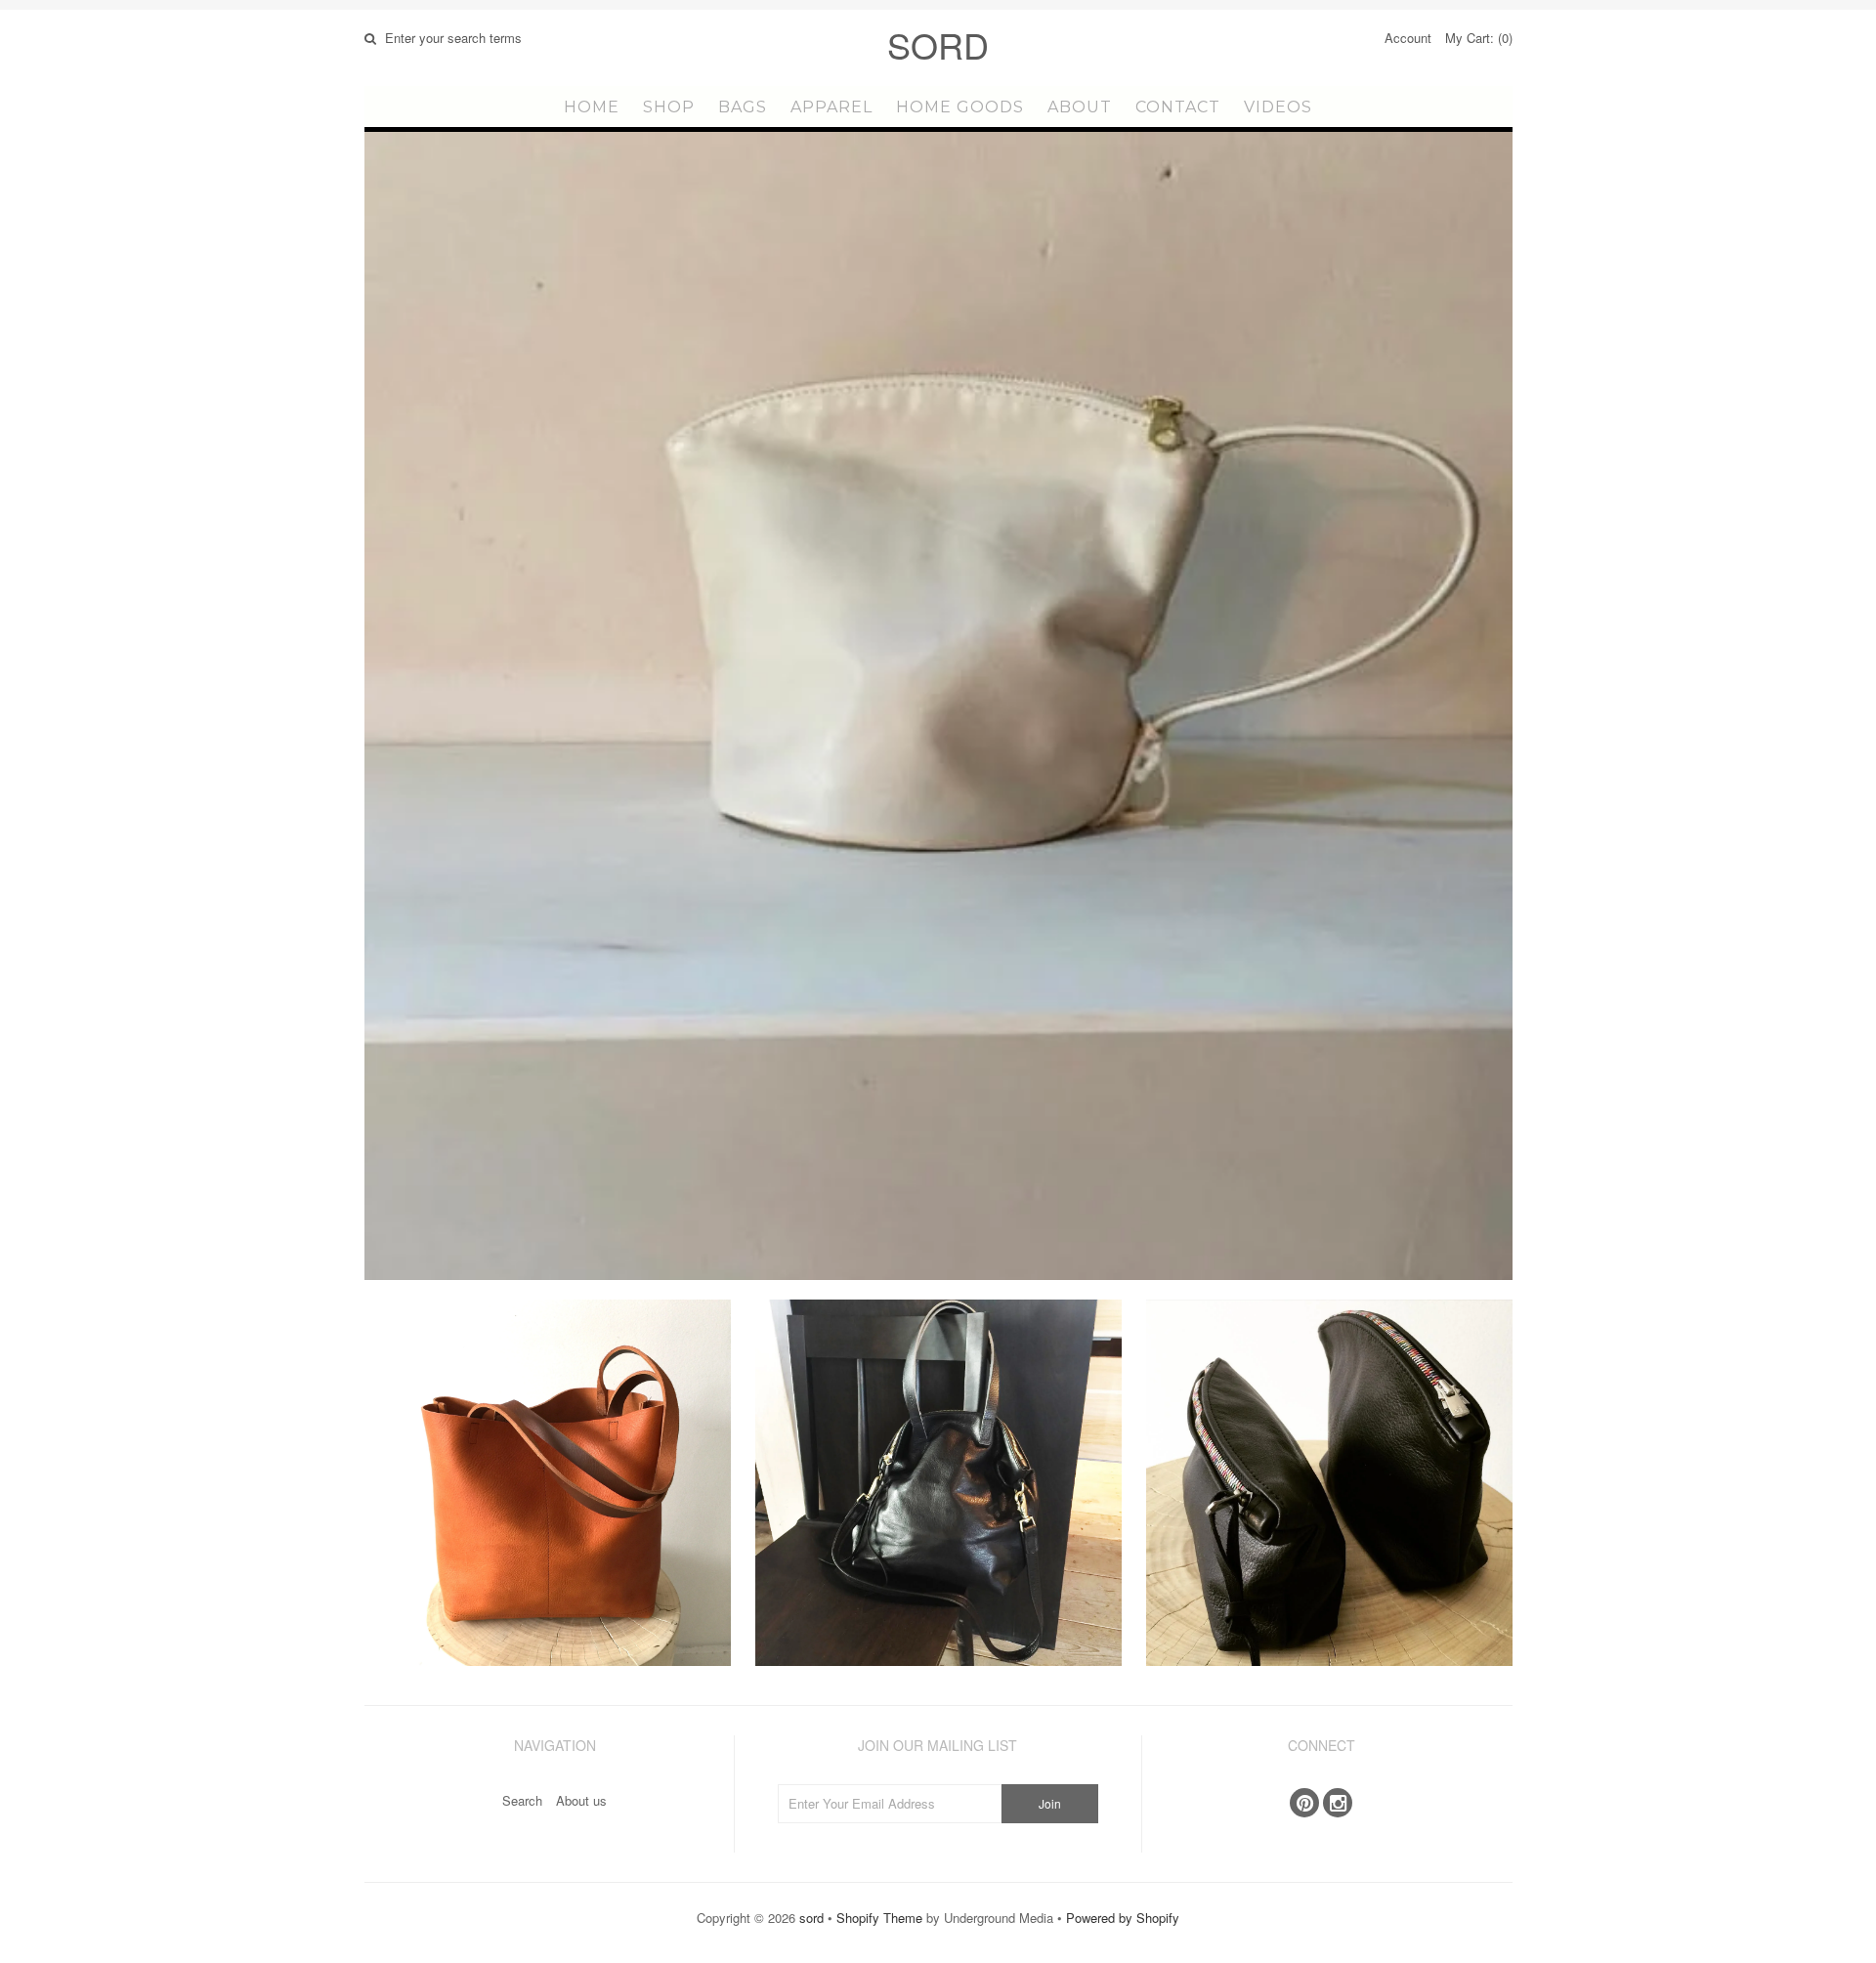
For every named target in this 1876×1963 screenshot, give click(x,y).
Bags (743, 107)
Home (592, 107)
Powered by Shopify (1123, 1918)
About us (581, 1800)
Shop (669, 107)
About (1080, 107)
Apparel (831, 107)
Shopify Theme (879, 1918)
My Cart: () (1479, 38)
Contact (1178, 107)
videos (1278, 107)
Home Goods (960, 107)
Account (1408, 38)
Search (522, 1800)
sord (938, 44)
